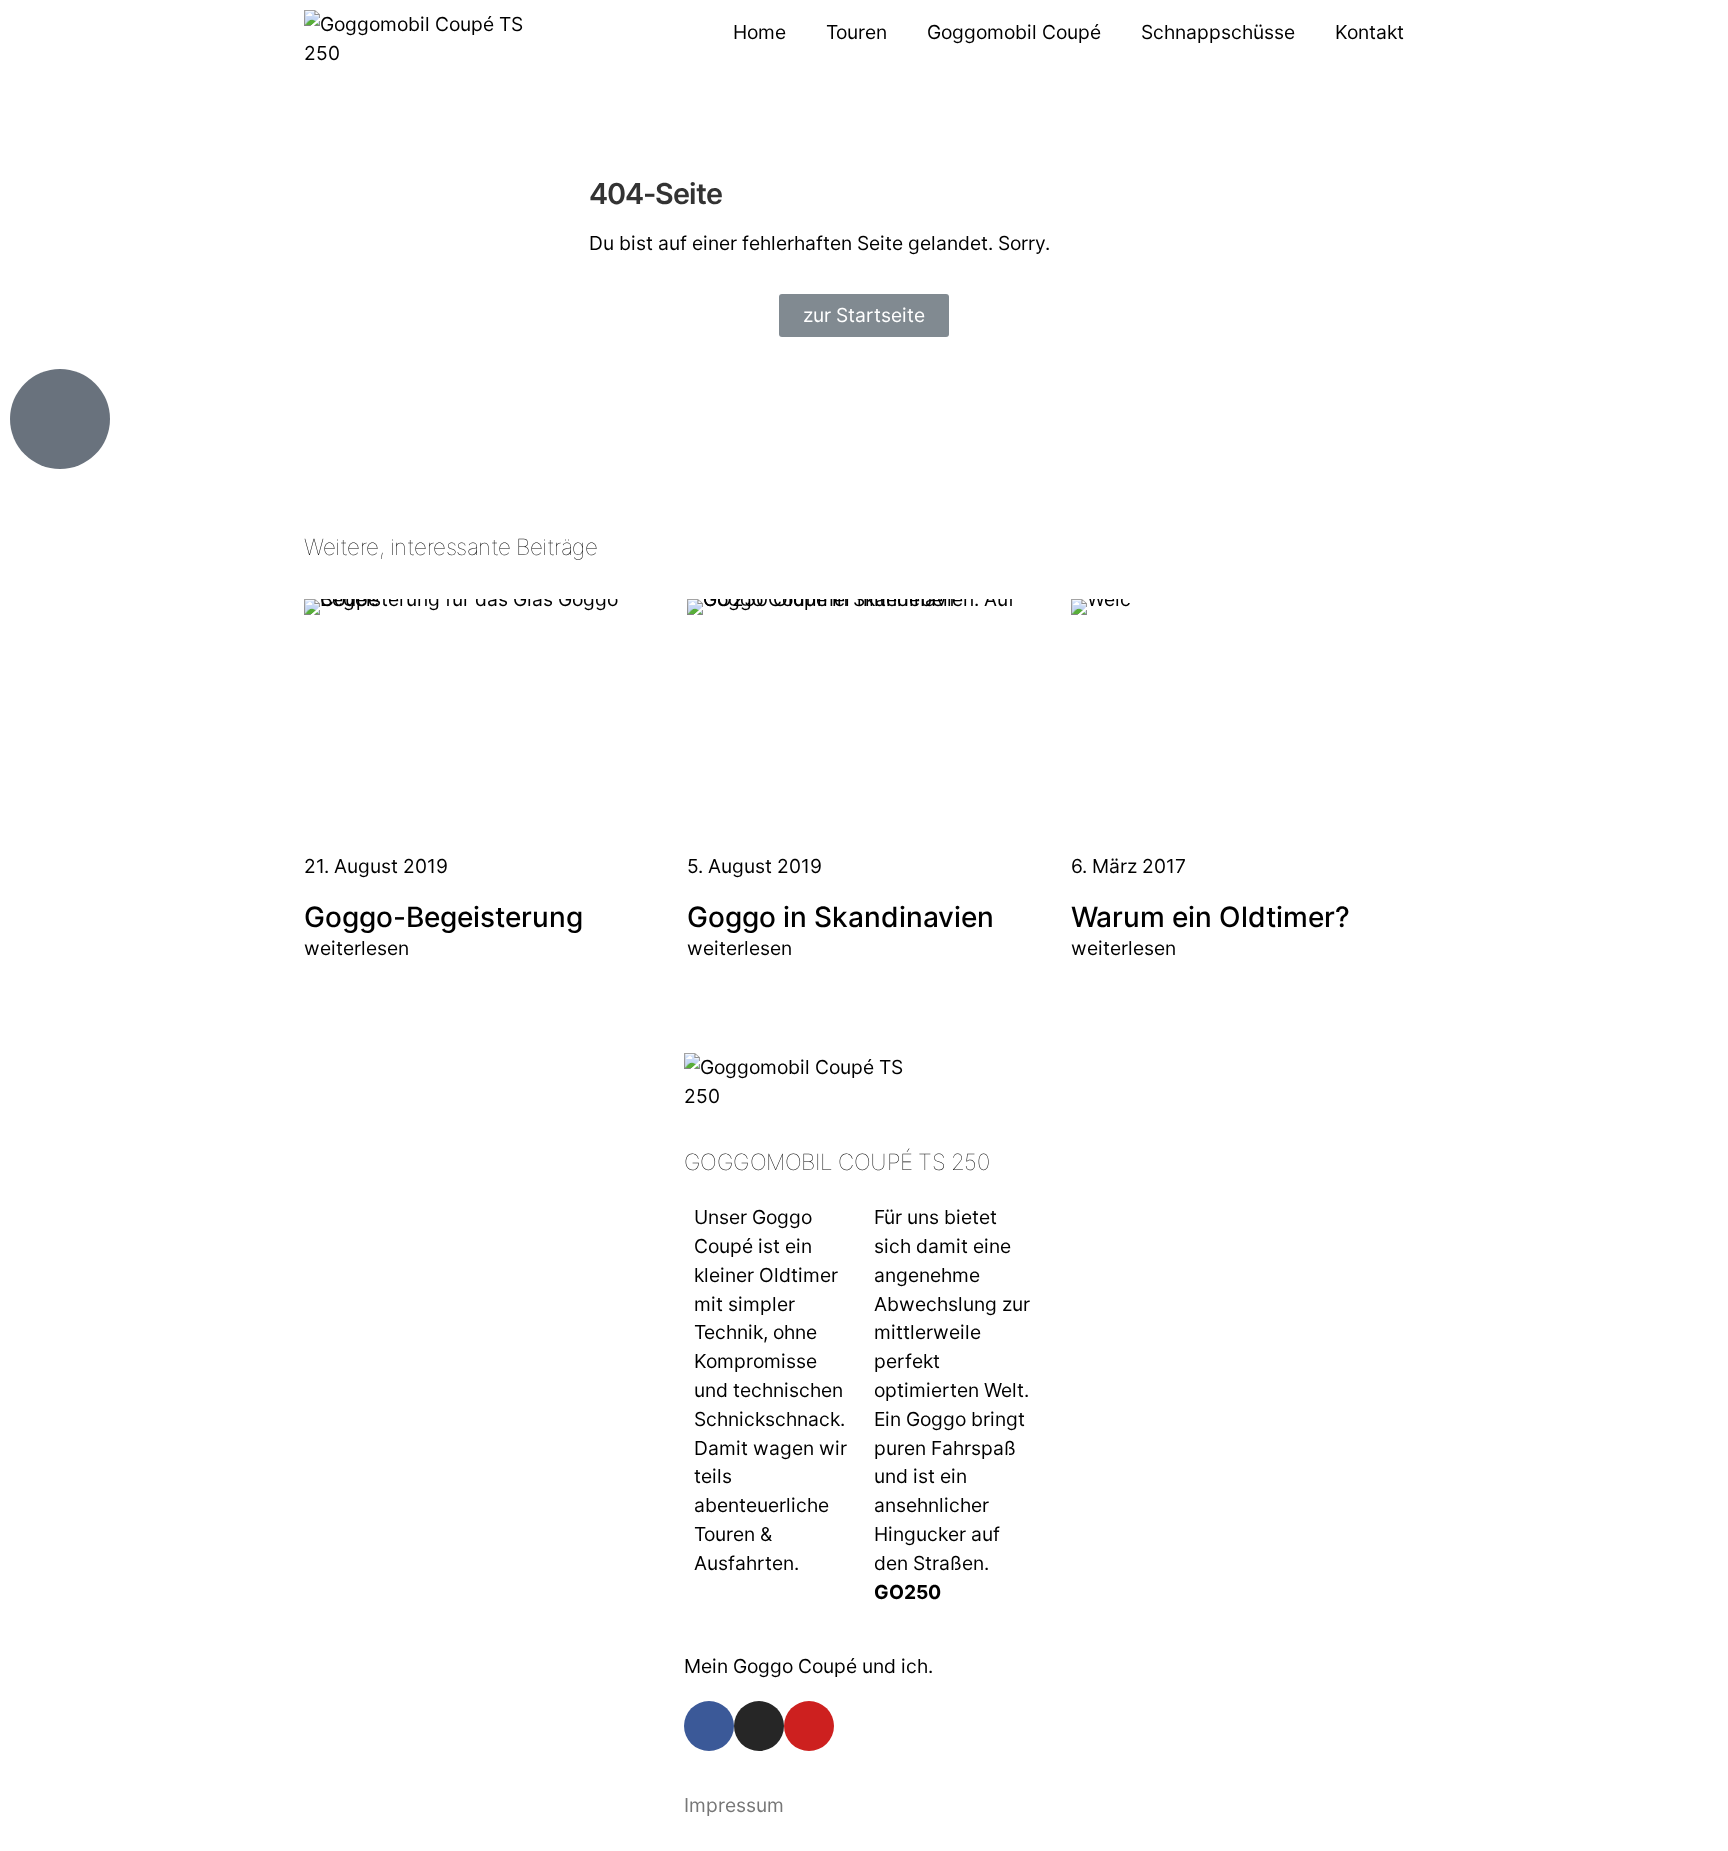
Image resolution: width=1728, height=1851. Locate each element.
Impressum (734, 1805)
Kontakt (1369, 32)
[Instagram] (759, 1726)
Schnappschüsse (1218, 32)
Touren (856, 32)
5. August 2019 (754, 866)
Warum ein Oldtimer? (1210, 917)
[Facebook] (709, 1726)
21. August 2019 (376, 866)
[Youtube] (809, 1726)
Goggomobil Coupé (1014, 32)
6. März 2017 (1128, 866)
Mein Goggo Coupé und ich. (808, 1666)
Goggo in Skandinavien (840, 917)
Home (759, 32)
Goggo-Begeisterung (443, 917)
